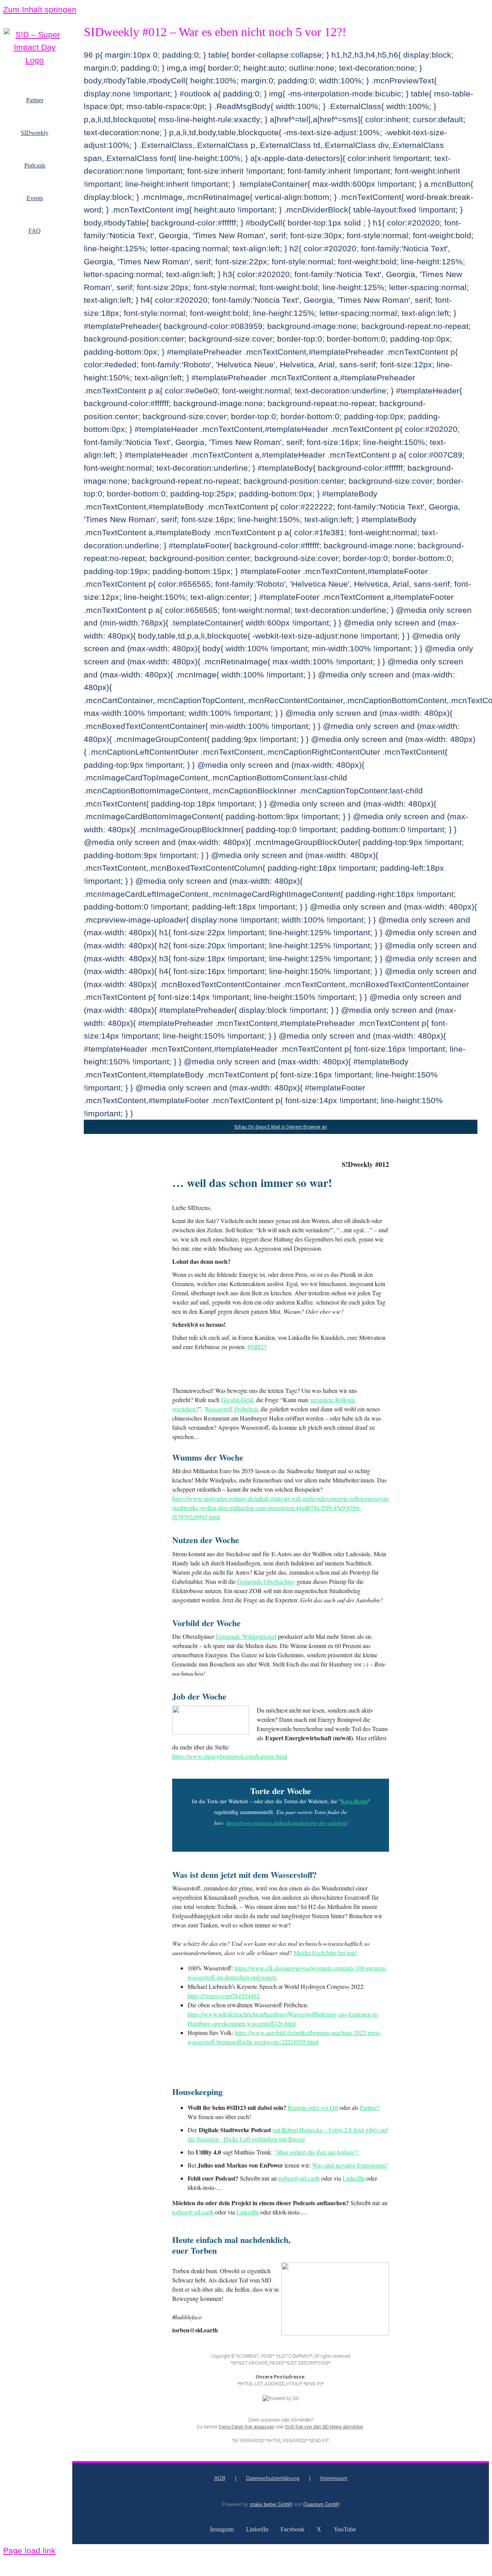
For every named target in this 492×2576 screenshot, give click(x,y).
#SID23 (257, 1347)
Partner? (370, 2107)
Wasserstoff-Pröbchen (231, 1409)
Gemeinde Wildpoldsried (246, 1636)
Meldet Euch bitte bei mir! (325, 1953)
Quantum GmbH (321, 2504)
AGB (220, 2478)
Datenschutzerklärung (273, 2478)
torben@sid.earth (299, 2178)
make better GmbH (271, 2504)
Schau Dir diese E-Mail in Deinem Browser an (281, 1127)
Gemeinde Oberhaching (266, 1581)
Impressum (334, 2478)
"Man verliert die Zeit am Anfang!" (317, 2152)
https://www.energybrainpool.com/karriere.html (230, 1756)
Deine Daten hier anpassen (247, 2427)
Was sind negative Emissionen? (350, 2165)
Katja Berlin (354, 1801)
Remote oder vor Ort (313, 2107)
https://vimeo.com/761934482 (224, 1996)
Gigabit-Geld (237, 1400)
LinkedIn (354, 2178)
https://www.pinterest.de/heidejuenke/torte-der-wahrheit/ (287, 1823)
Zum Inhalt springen (40, 9)
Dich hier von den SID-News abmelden (324, 2427)
